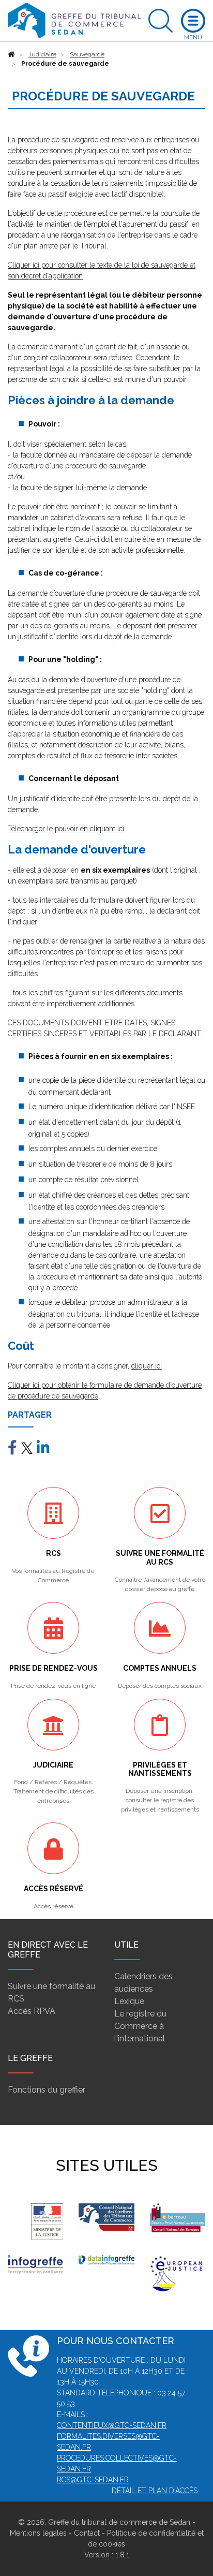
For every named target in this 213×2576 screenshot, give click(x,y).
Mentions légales (38, 2533)
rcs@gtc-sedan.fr (93, 2480)
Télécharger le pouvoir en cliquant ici (66, 829)
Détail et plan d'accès (155, 2491)
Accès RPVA (32, 2011)
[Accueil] (11, 54)
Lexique (129, 2001)
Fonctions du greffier (47, 2090)
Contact (87, 2533)
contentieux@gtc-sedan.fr (112, 2425)
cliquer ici (147, 1366)
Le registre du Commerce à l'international (140, 2026)
